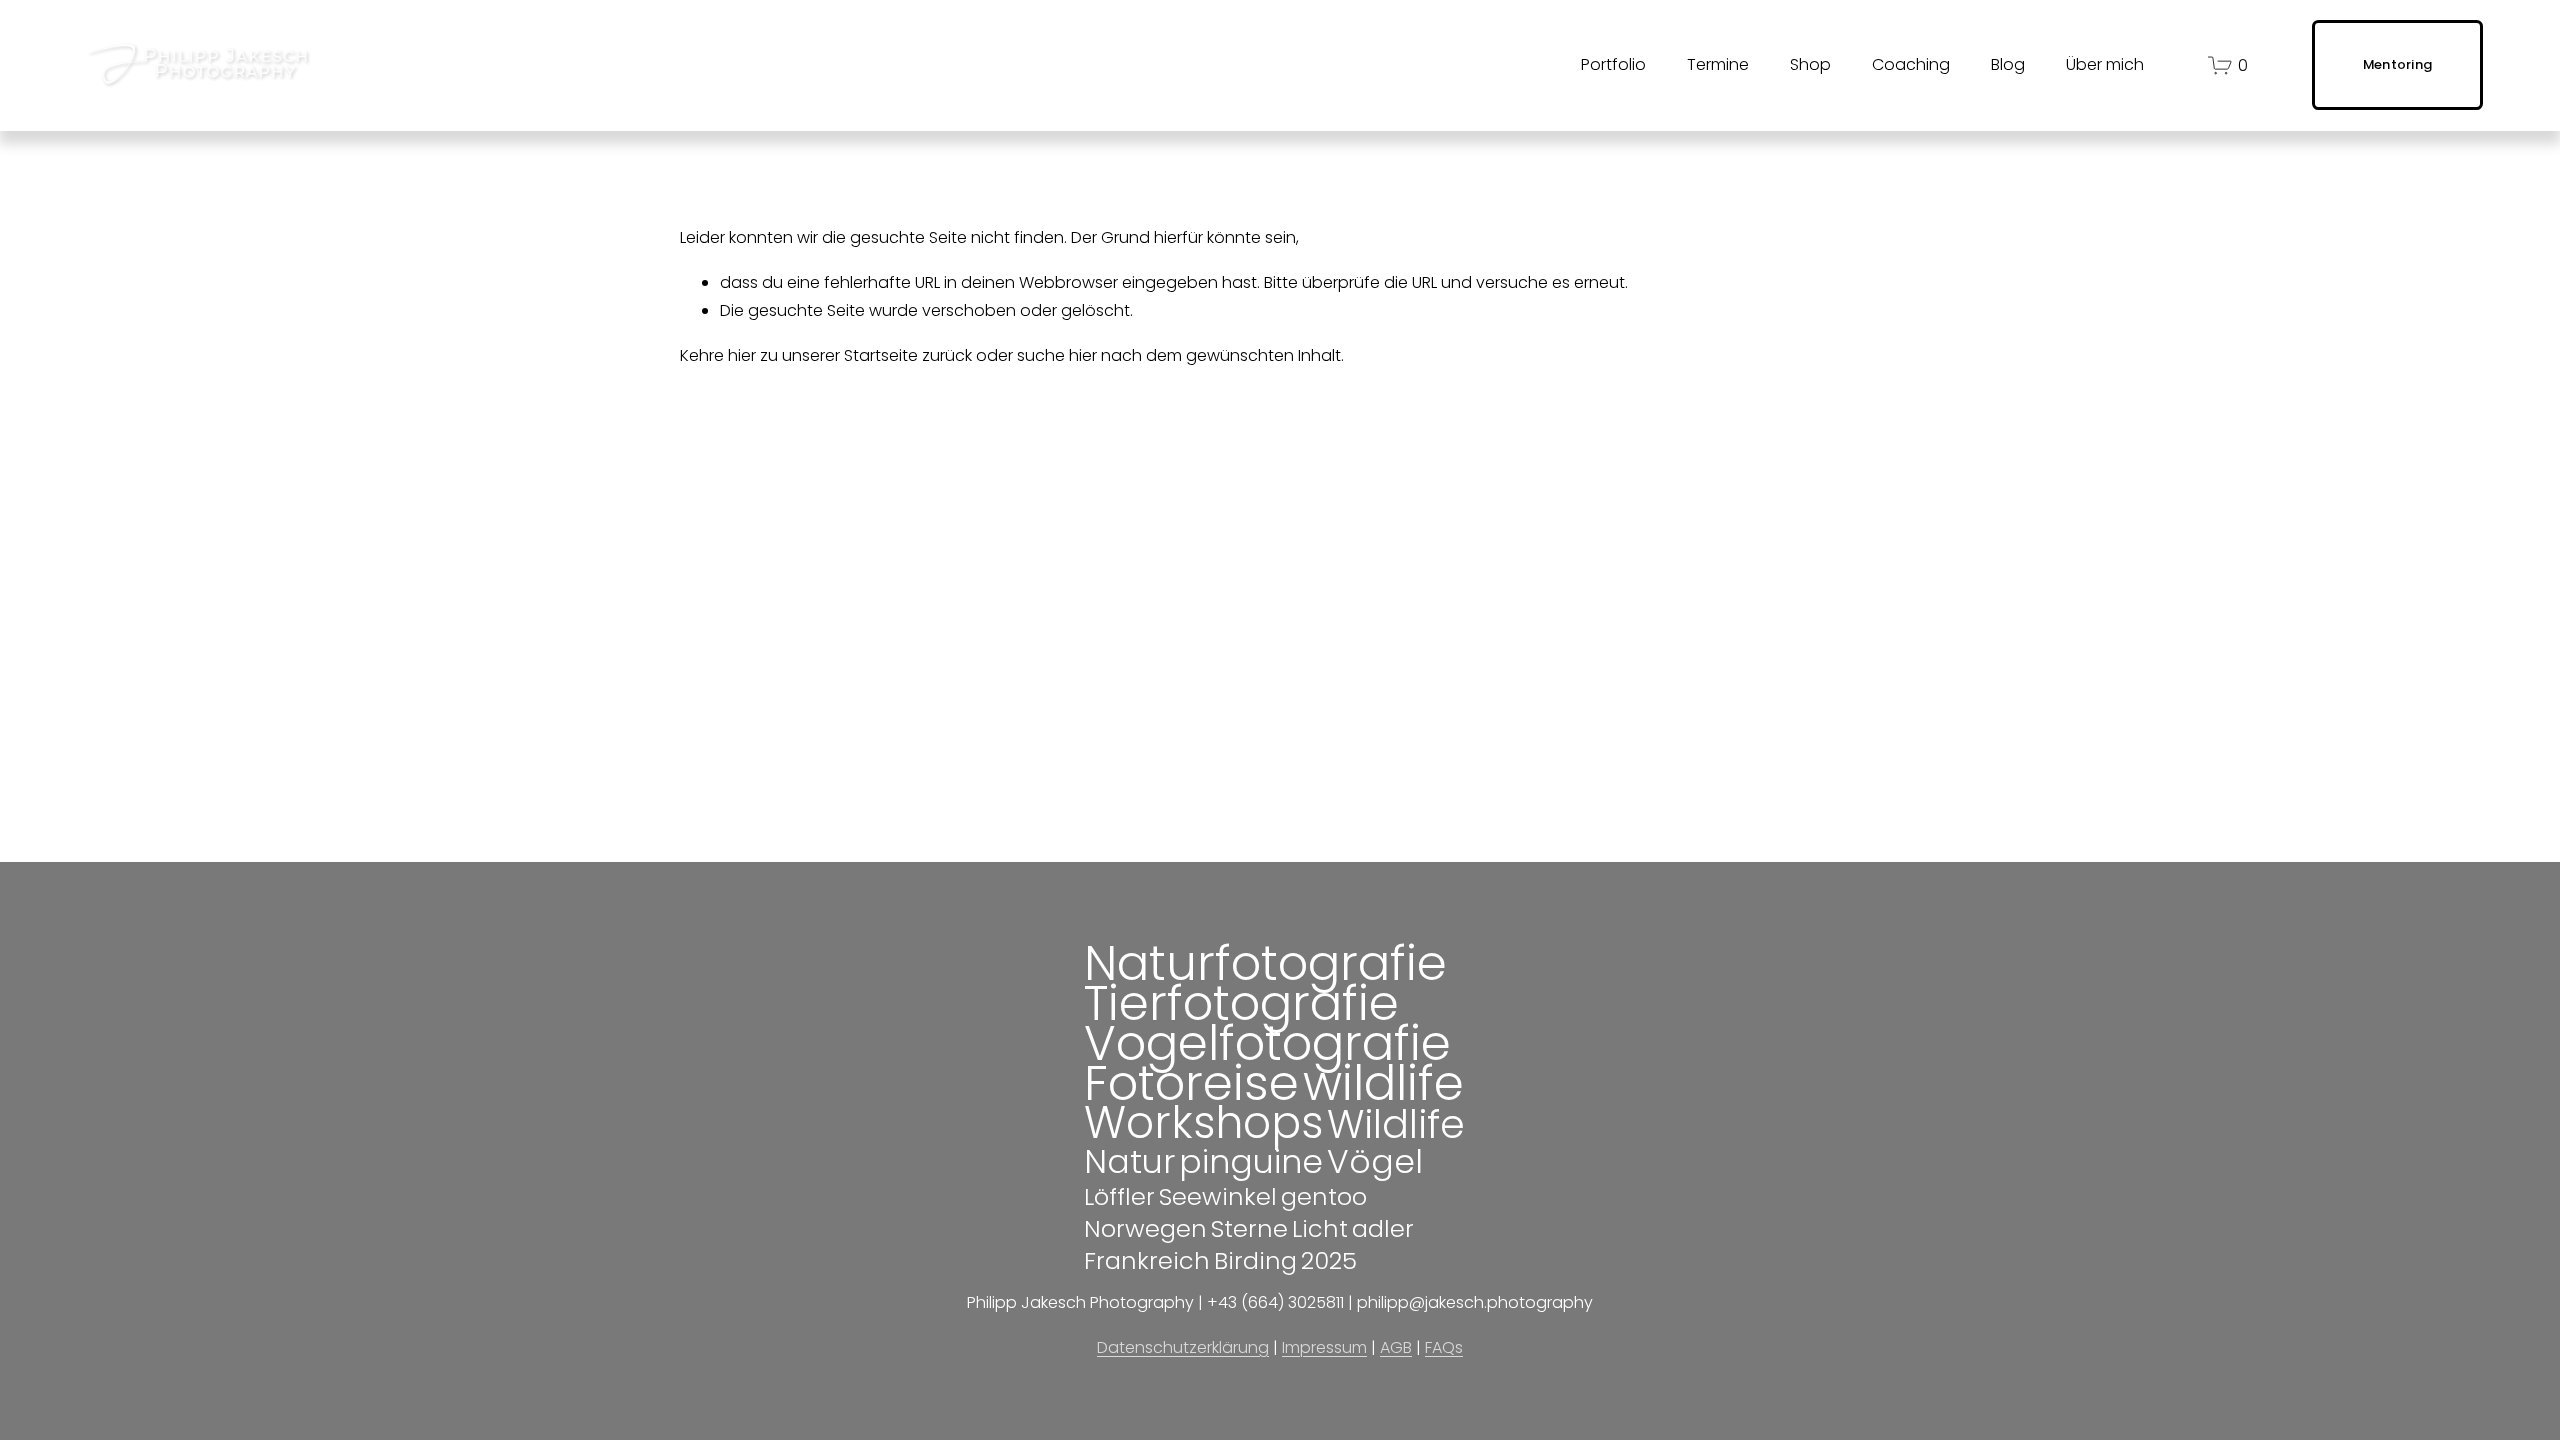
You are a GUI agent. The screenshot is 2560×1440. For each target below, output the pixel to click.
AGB (1396, 1347)
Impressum (1324, 1347)
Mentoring (2397, 64)
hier (742, 355)
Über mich (2105, 64)
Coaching (1911, 64)
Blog (2008, 64)
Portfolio (1613, 64)
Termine (1718, 64)
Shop (1810, 64)
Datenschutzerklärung (1183, 1347)
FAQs (1444, 1347)
